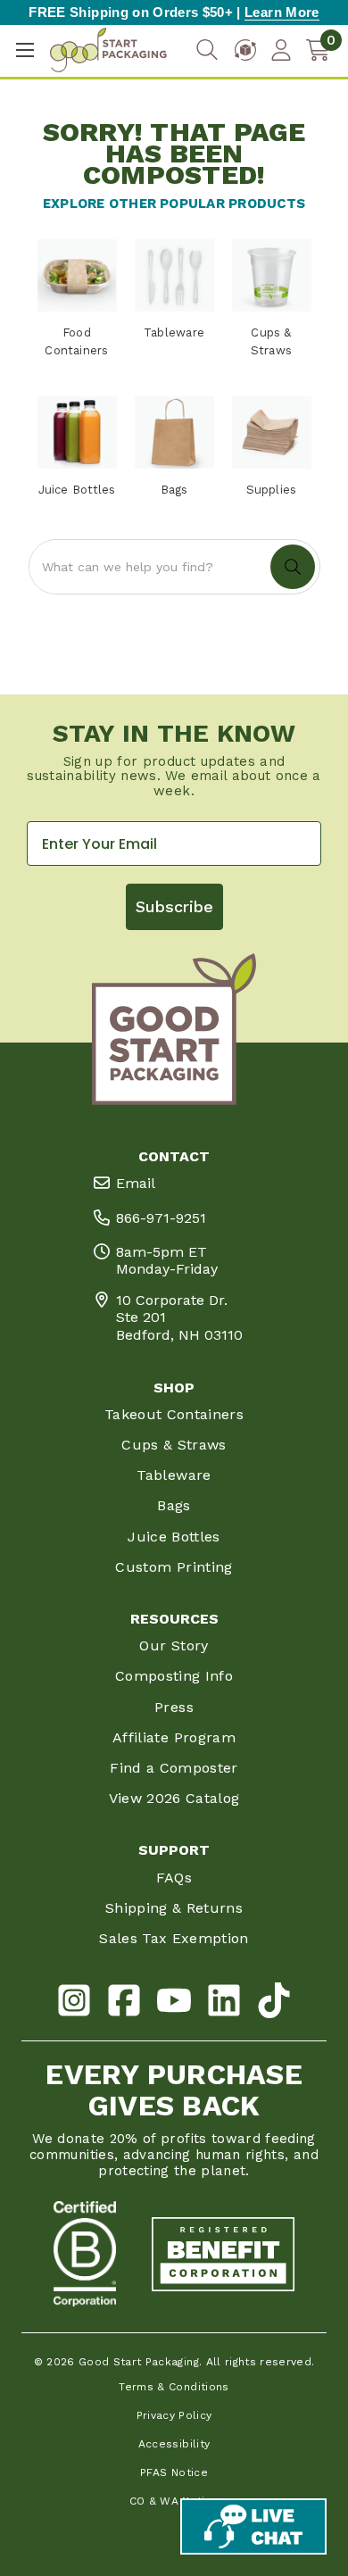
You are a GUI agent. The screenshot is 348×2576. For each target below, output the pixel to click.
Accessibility (174, 2444)
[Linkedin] (224, 2003)
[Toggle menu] (25, 50)
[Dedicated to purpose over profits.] (223, 2254)
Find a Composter (174, 1768)
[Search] (207, 50)
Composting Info (174, 1676)
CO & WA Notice (174, 2501)
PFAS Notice (174, 2472)
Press (174, 1707)
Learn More (282, 12)
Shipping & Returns (174, 1908)
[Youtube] (174, 2003)
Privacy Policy (174, 2415)
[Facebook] (124, 2003)
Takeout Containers (174, 1414)
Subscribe (174, 906)
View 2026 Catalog (174, 1798)
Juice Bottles (174, 1537)
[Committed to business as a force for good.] (85, 2254)
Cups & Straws (174, 1445)
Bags (174, 1505)
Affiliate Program (174, 1737)
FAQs (174, 1878)
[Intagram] (74, 2003)
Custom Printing (174, 1567)
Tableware (174, 1475)
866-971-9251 (161, 1218)
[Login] (281, 50)
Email (136, 1183)
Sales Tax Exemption (174, 1938)
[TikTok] (274, 2003)
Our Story (174, 1645)
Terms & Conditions (174, 2387)
